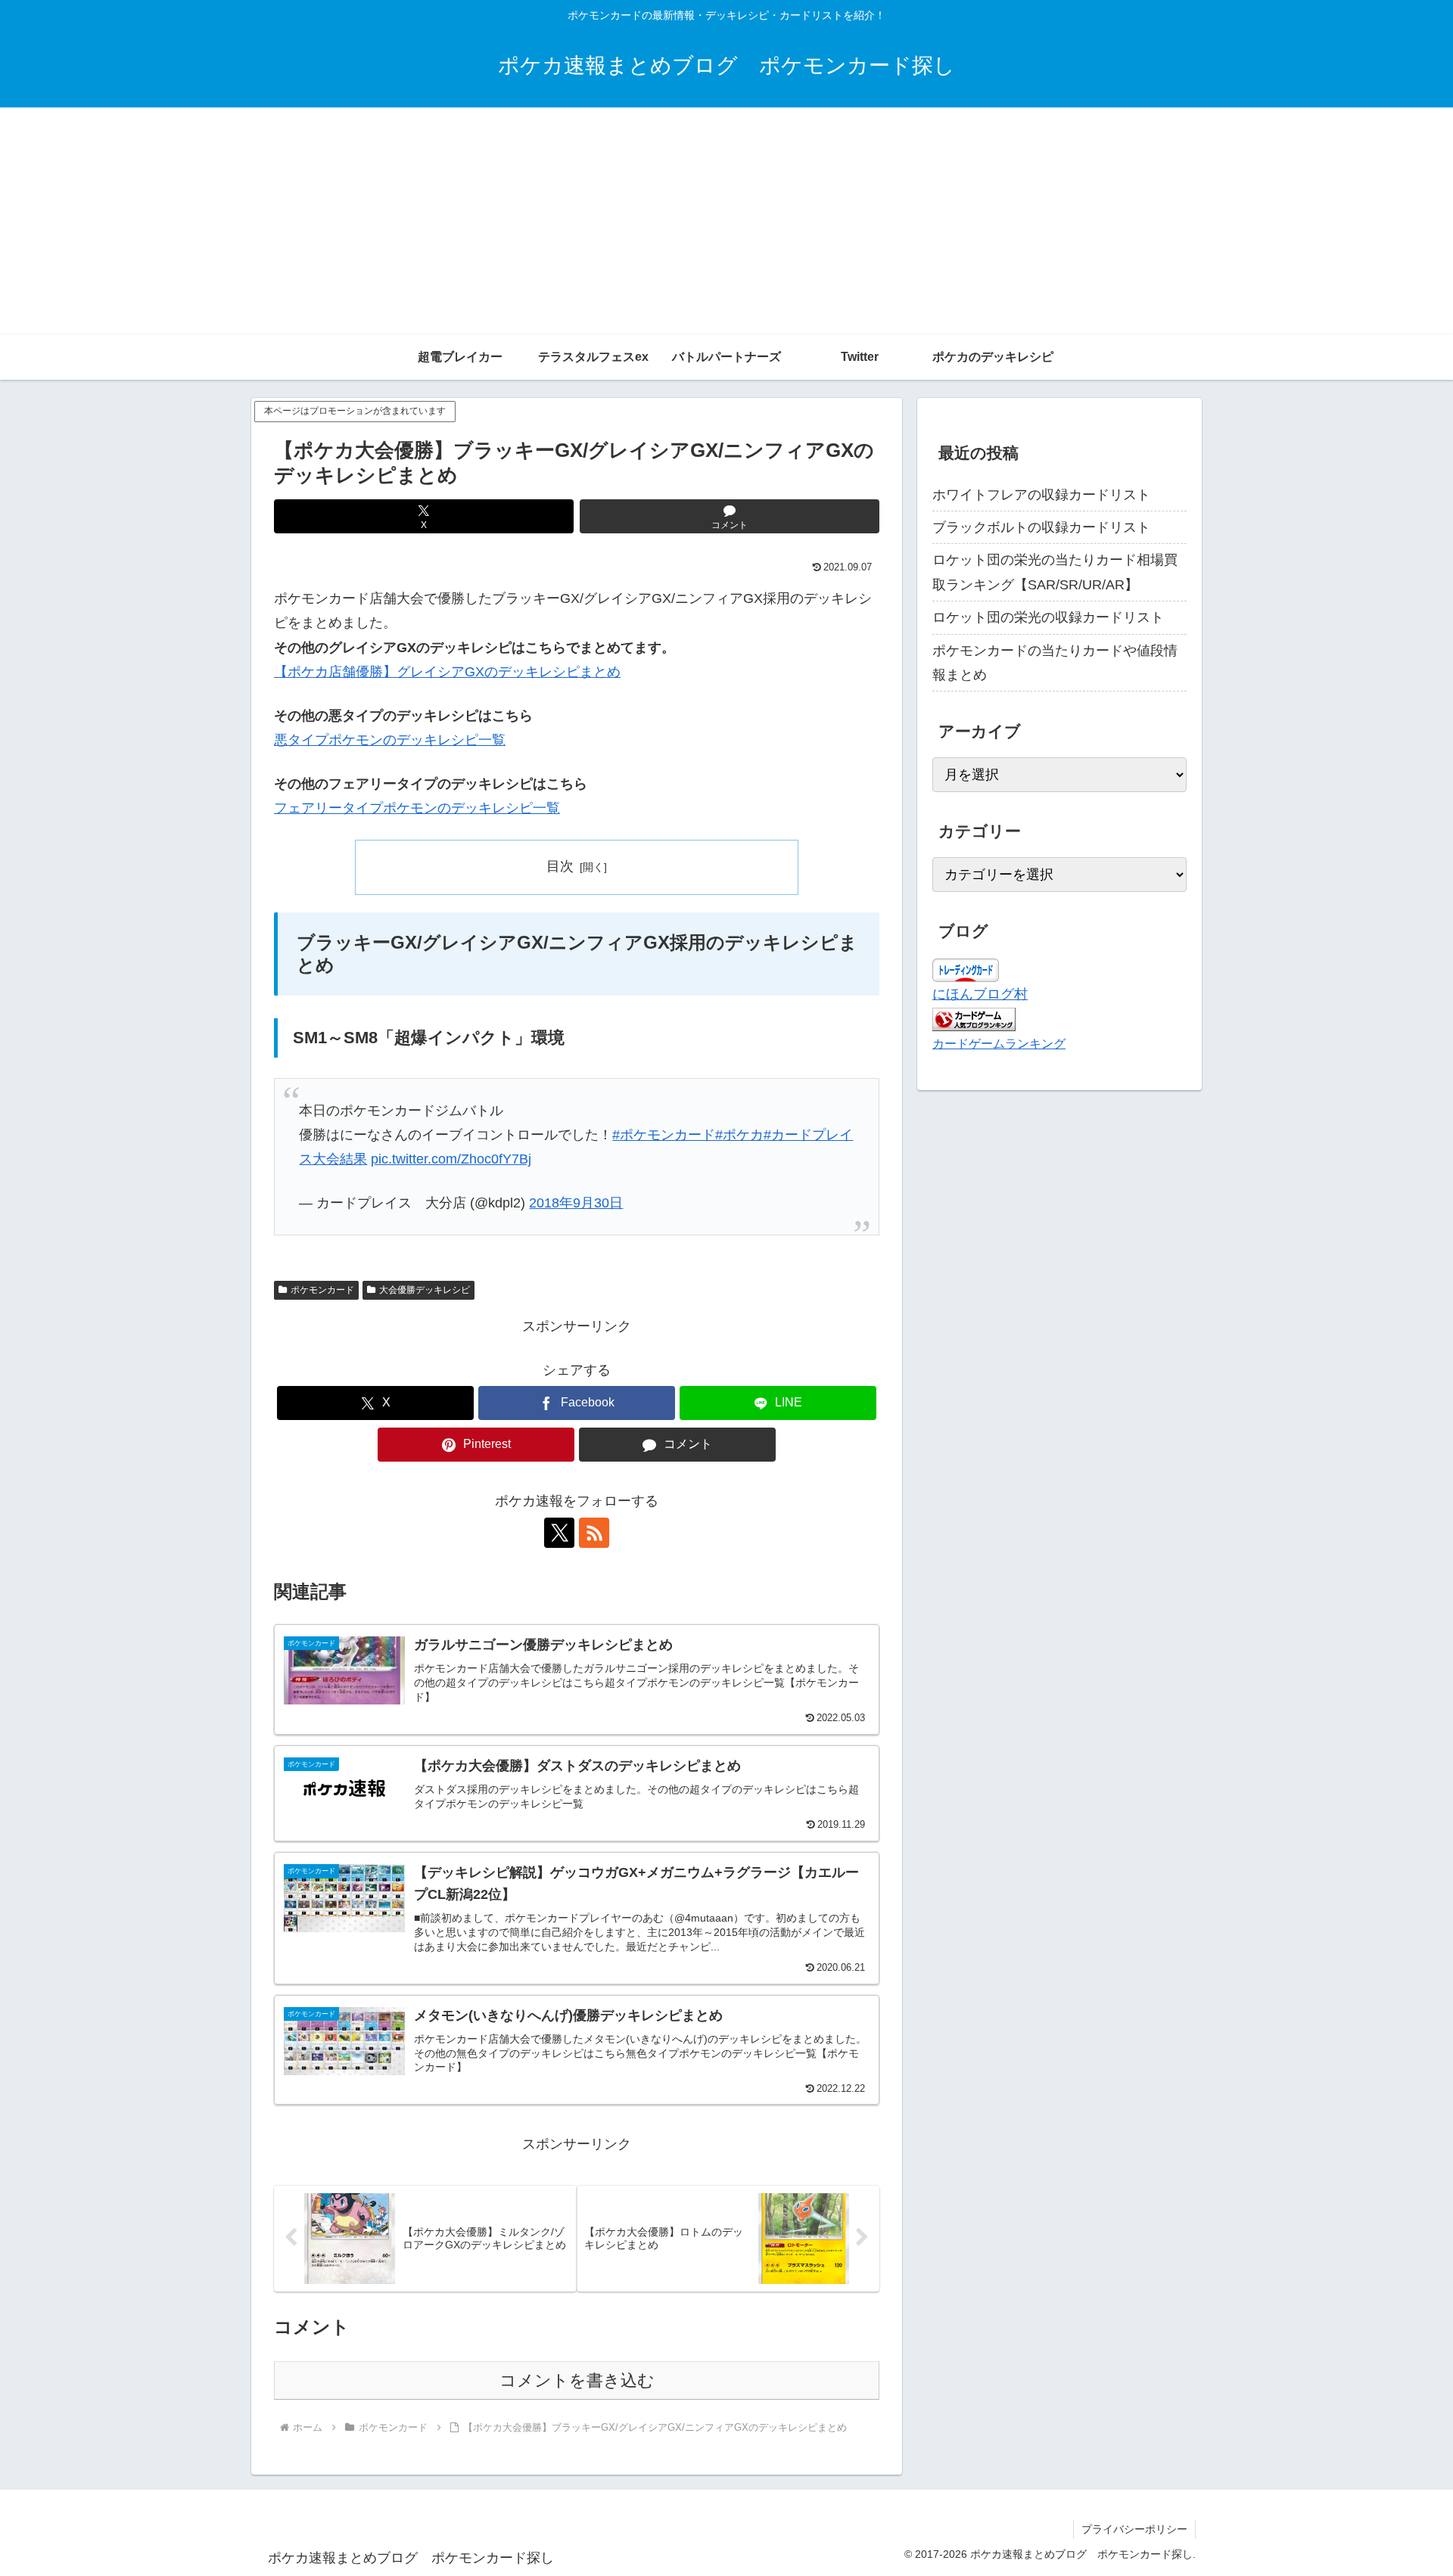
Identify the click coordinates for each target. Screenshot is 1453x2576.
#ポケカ (739, 1135)
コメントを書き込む (577, 2380)
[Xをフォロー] (559, 1533)
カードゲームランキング (999, 1043)
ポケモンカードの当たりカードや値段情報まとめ (1055, 663)
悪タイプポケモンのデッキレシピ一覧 (390, 740)
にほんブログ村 (980, 994)
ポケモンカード (322, 1290)
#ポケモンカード (664, 1135)
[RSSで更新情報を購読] (594, 1533)
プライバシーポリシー (1134, 2529)
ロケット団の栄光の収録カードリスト (1048, 617)
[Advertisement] (726, 221)
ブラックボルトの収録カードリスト (1041, 527)
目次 (560, 866)
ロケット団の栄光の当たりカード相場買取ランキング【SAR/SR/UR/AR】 (1055, 572)
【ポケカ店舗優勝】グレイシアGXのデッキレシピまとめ (447, 672)
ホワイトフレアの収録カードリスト (1041, 495)
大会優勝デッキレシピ (425, 1290)
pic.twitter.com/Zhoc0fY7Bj (451, 1159)
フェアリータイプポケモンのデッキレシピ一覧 (417, 808)
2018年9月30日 (576, 1203)
